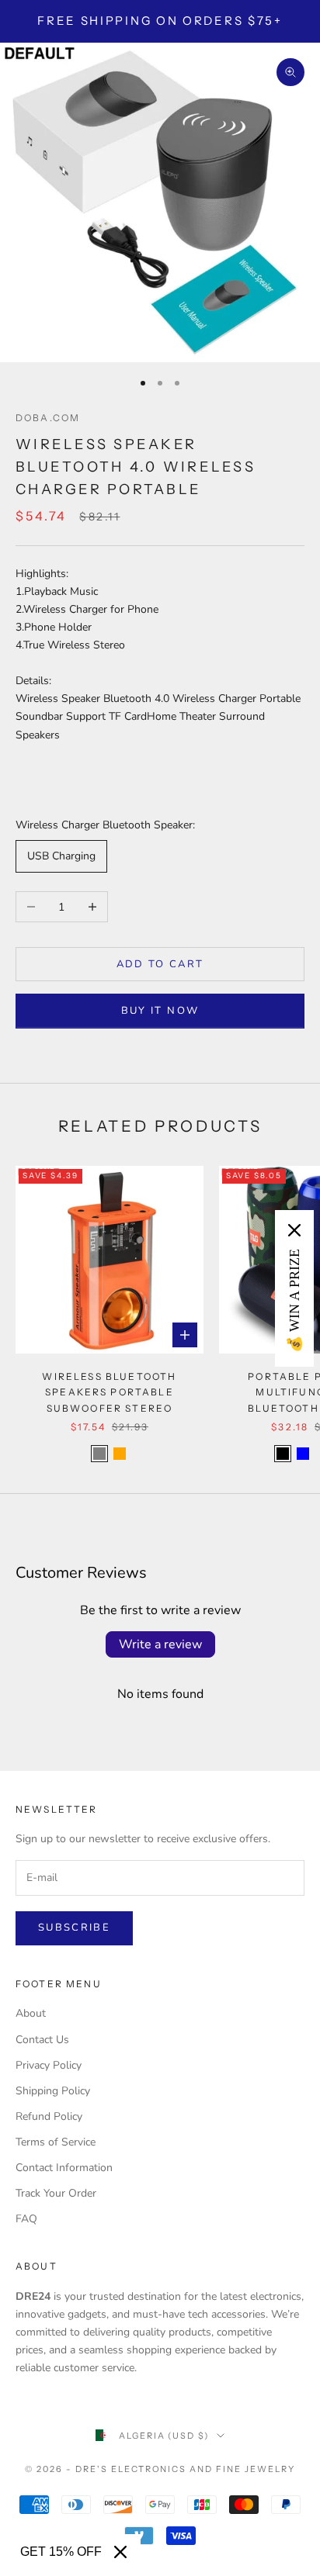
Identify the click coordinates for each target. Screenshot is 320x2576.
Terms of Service (56, 2142)
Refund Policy (49, 2116)
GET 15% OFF (61, 2552)
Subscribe (74, 1928)
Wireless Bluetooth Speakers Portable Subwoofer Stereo (109, 1392)
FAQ (26, 2219)
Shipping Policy (53, 2091)
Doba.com (48, 418)
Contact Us (42, 2040)
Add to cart (160, 964)
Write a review (160, 1644)
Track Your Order (56, 2193)
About (31, 2013)
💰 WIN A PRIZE (294, 1301)
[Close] (120, 2552)
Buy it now (160, 1011)
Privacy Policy (49, 2065)
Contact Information (64, 2168)
